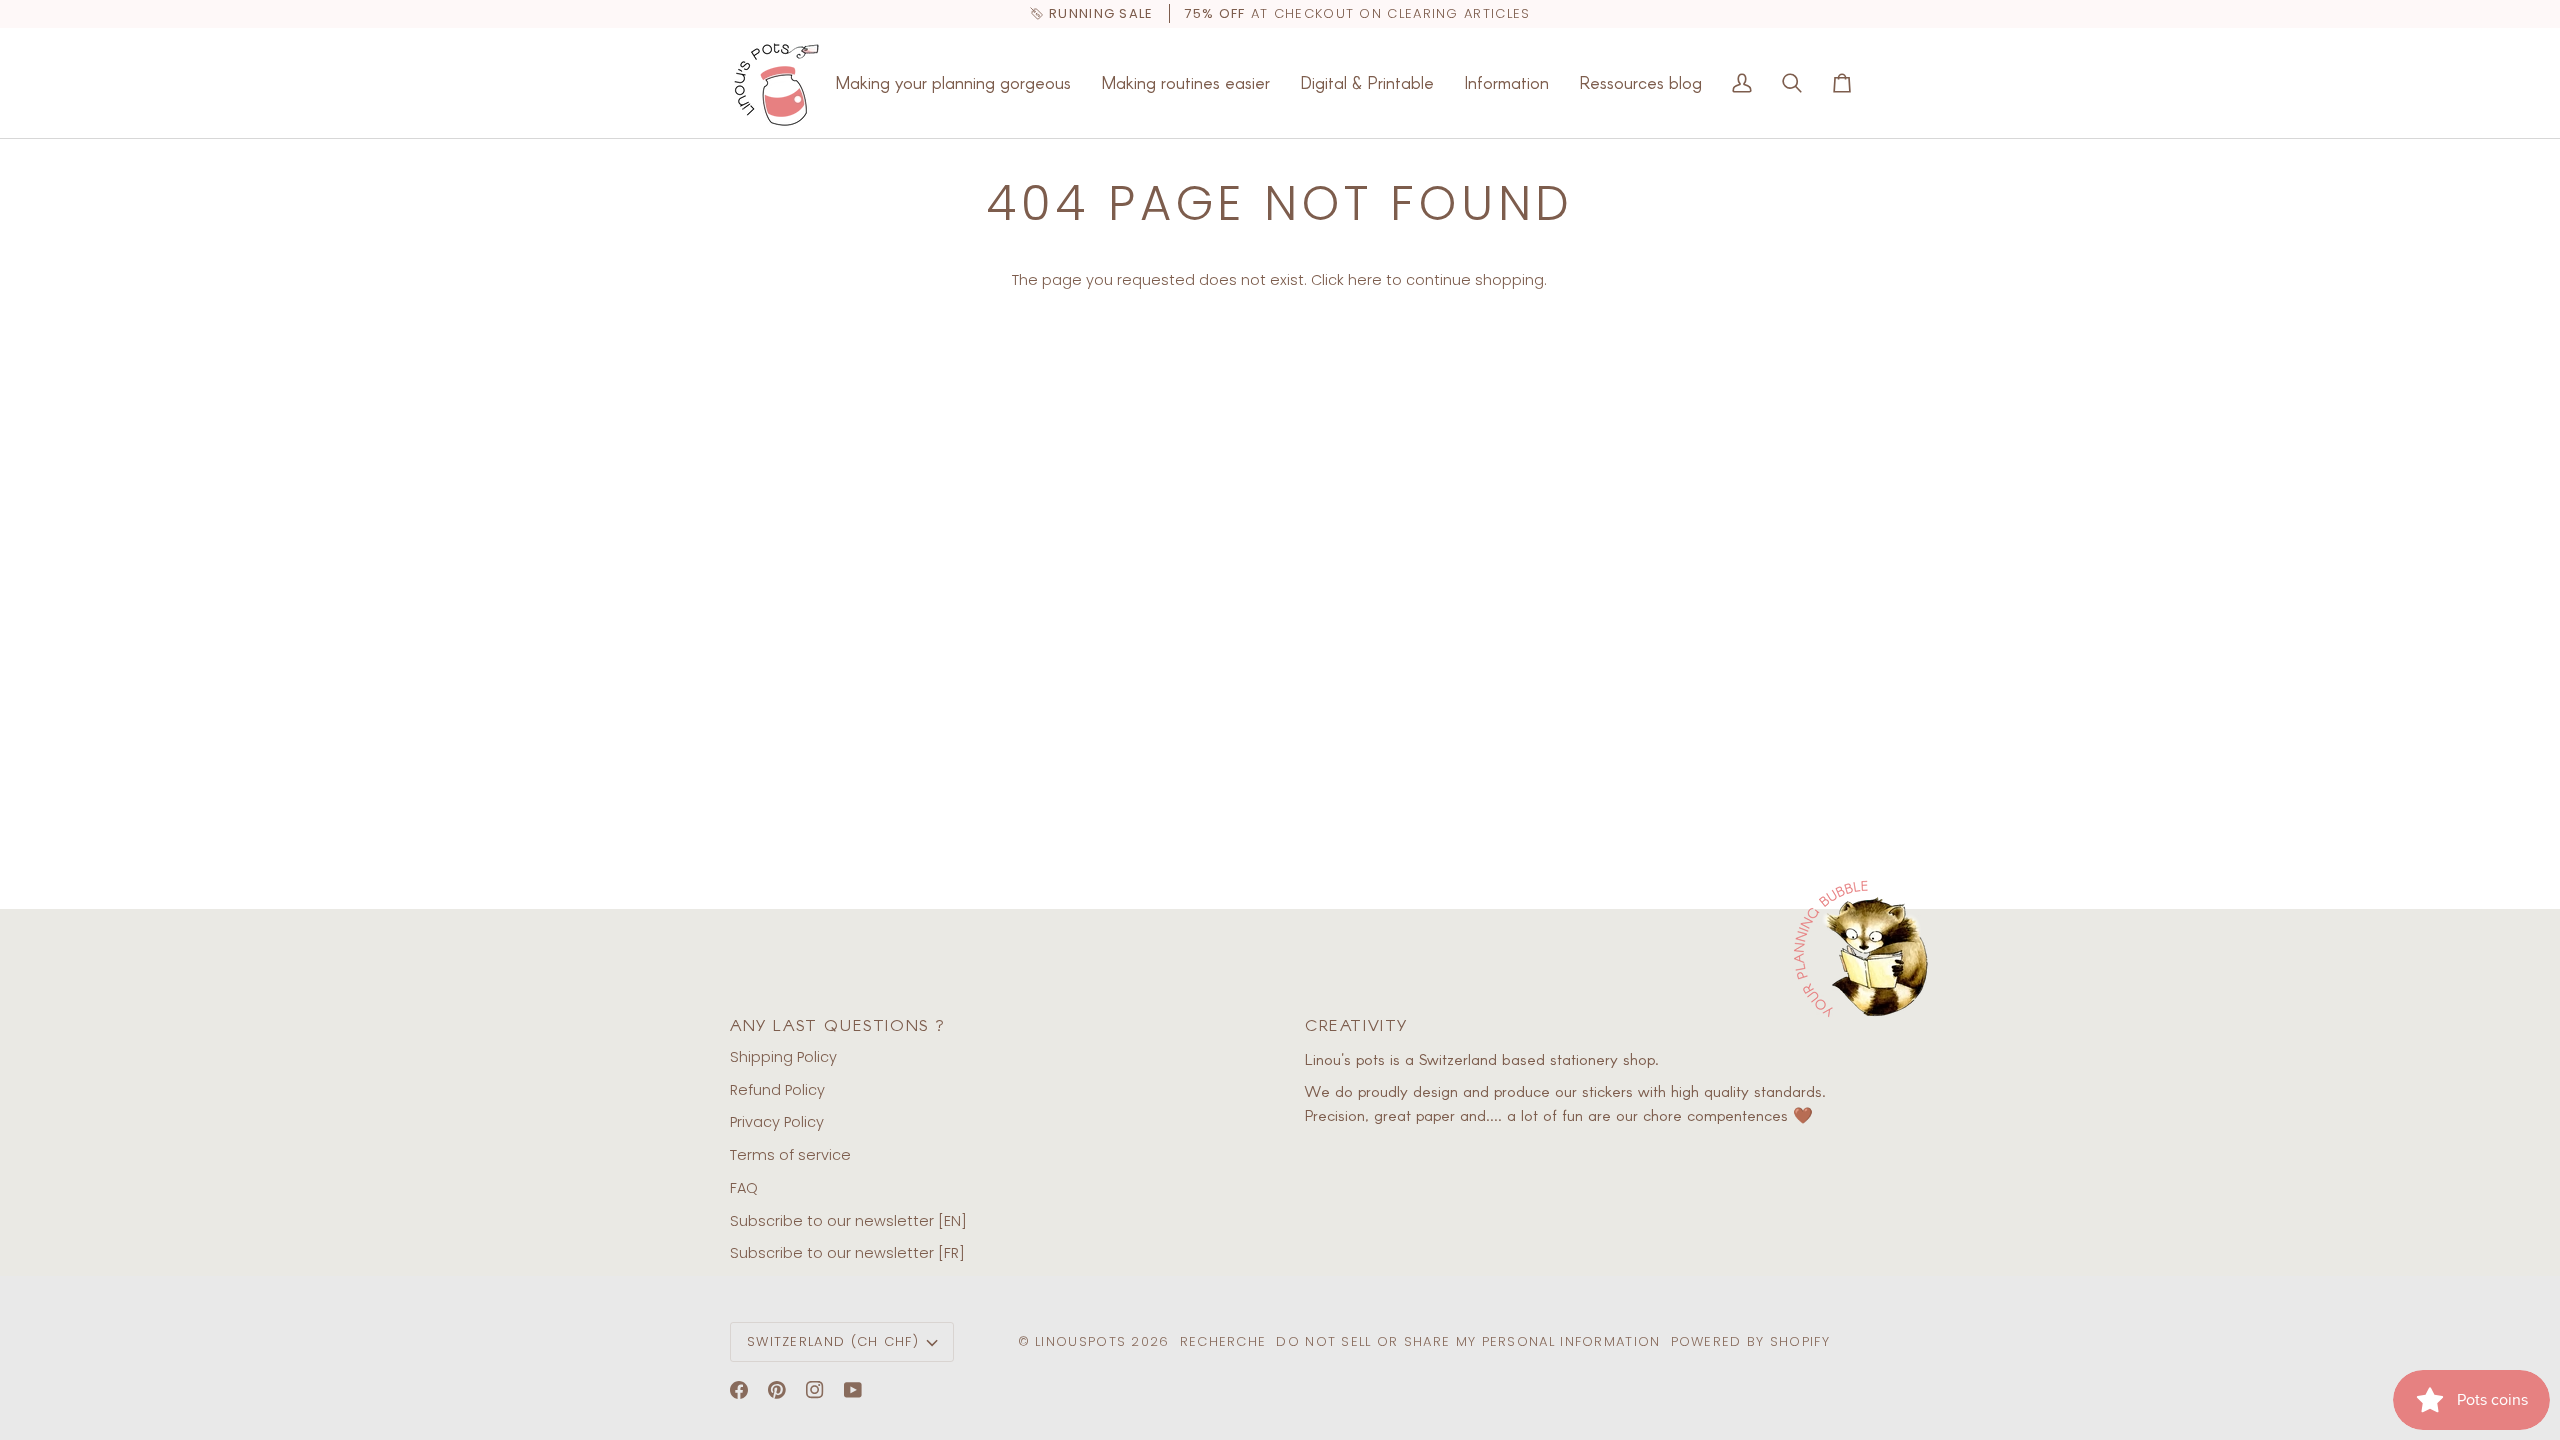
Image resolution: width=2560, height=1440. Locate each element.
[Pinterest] (777, 1390)
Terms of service (790, 1155)
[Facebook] (739, 1390)
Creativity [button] (1356, 1024)
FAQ (744, 1188)
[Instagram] (815, 1390)
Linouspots (1080, 1341)
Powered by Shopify (1750, 1341)
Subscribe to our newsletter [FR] (847, 1253)
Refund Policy (777, 1090)
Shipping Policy (783, 1057)
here (1365, 280)
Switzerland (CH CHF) (833, 1341)
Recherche (1223, 1341)
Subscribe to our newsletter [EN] (848, 1221)
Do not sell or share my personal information (1468, 1341)
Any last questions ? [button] (838, 1024)
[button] (953, 83)
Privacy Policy (777, 1122)
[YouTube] (853, 1390)
